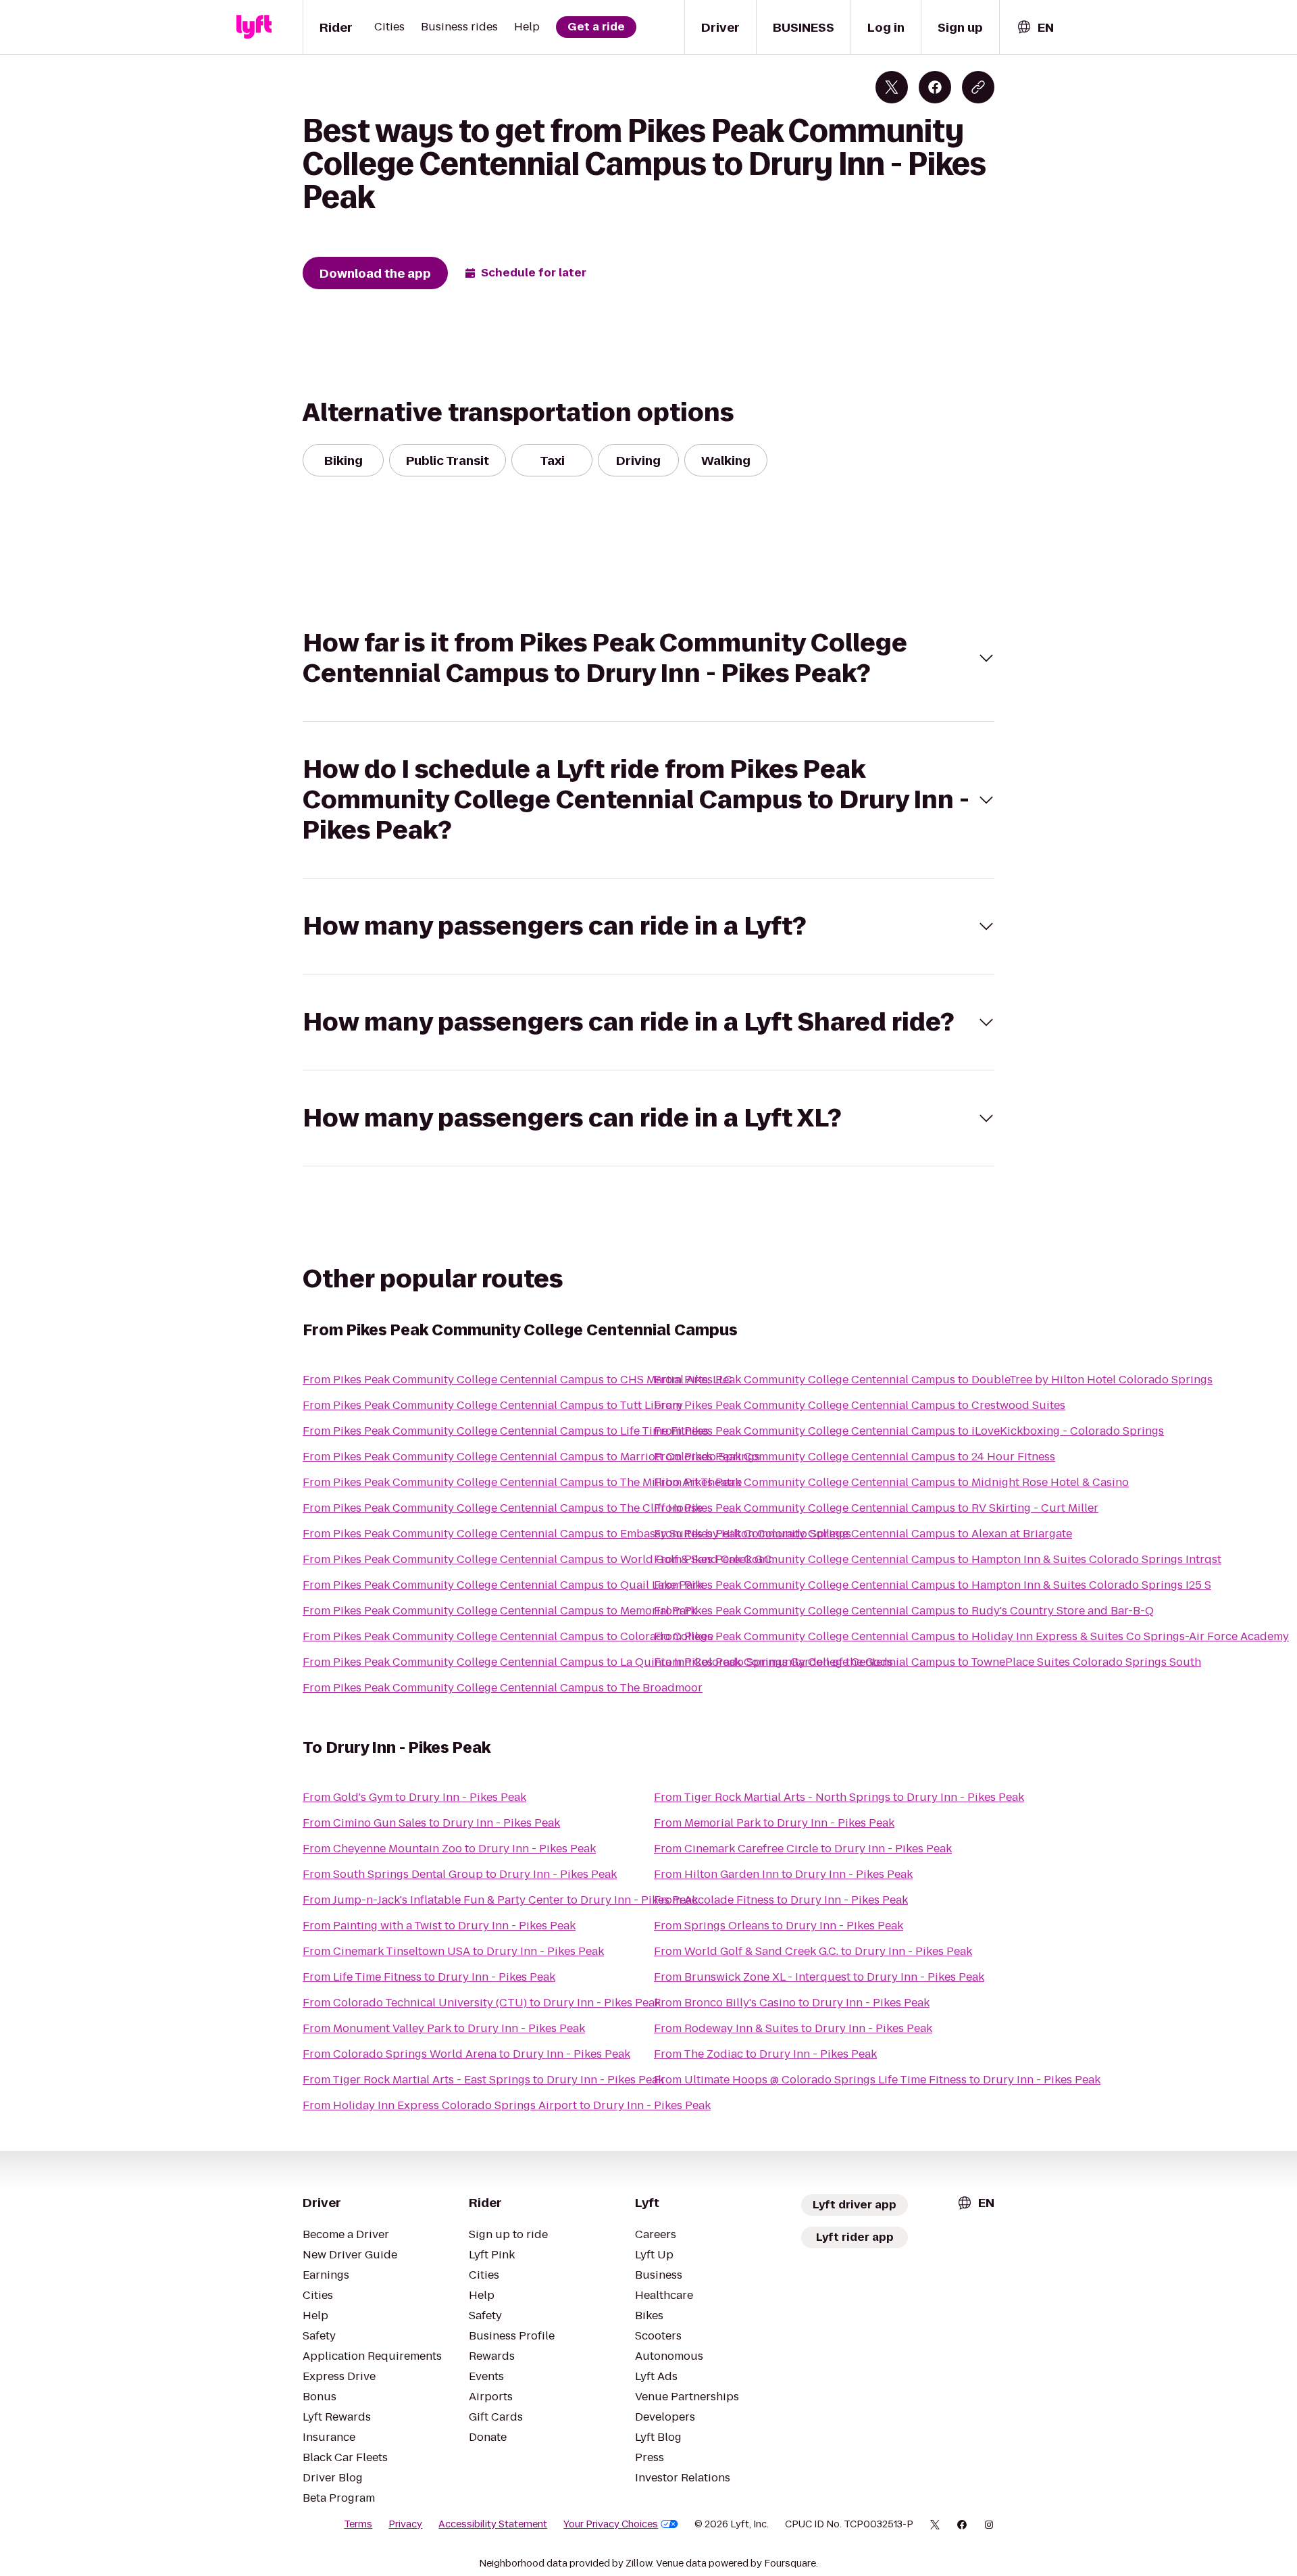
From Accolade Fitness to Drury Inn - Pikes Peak (781, 1900)
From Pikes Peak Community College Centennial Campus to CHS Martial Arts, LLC (517, 1380)
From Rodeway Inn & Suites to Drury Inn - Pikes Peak (793, 2028)
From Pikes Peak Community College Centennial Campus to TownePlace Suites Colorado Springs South (927, 1662)
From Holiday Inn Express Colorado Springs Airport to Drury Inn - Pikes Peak (507, 2105)
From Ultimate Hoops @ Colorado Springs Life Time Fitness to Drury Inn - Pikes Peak (877, 2080)
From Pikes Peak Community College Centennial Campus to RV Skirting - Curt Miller (876, 1508)
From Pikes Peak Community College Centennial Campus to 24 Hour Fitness (855, 1457)
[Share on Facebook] (935, 87)
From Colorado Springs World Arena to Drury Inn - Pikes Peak (466, 2054)
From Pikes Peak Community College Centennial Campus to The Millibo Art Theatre (522, 1482)
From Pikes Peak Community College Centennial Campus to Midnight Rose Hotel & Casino (891, 1482)
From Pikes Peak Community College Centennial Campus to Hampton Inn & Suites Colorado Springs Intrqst (938, 1559)
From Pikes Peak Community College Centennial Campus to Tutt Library (493, 1405)
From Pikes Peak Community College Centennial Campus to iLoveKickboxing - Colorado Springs (909, 1431)
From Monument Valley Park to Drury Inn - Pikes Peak (444, 2028)
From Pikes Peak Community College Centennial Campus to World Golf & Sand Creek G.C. (538, 1559)
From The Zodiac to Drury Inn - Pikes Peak (765, 2054)
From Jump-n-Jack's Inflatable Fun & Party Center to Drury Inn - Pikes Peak (500, 1900)
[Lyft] (254, 27)
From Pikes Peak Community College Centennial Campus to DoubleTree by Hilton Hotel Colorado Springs (933, 1380)
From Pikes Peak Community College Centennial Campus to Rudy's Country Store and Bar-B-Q (904, 1611)
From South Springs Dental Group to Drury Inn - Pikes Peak (460, 1874)
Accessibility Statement (493, 2524)
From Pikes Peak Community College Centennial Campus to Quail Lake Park (503, 1585)
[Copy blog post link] (978, 87)
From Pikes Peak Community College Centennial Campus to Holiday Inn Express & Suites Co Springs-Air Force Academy (971, 1636)
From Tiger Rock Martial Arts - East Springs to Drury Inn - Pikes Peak (483, 2080)
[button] (648, 658)
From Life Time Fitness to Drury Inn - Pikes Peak (429, 1977)
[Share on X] (892, 87)
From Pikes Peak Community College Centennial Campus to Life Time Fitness (506, 1431)
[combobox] (1035, 27)
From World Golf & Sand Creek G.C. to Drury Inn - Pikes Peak (813, 1951)
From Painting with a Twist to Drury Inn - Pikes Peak (439, 1926)
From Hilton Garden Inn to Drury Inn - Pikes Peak (783, 1874)
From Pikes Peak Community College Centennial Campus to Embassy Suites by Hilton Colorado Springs (577, 1534)
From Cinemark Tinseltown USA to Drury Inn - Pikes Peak (453, 1951)
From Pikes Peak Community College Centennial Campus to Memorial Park (500, 1611)
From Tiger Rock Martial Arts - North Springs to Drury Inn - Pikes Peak (839, 1797)
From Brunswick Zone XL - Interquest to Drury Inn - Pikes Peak (819, 1977)
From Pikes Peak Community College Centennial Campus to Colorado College (508, 1636)
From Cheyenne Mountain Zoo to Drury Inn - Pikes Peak (449, 1849)
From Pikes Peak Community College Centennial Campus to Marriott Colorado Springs (531, 1457)
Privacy (405, 2524)
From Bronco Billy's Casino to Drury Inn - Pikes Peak (792, 2003)
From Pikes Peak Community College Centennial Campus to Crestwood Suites (860, 1405)
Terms (358, 2524)
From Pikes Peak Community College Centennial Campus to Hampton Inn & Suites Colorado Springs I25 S (933, 1585)
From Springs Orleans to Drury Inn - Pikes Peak (779, 1926)
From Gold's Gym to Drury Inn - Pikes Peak (414, 1797)
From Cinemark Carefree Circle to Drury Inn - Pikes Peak (803, 1849)
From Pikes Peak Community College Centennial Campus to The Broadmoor (503, 1688)
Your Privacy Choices (611, 2524)
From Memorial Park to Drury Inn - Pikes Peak (774, 1823)
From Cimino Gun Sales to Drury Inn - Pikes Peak (431, 1823)
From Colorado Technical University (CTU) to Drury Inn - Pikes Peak (482, 2003)
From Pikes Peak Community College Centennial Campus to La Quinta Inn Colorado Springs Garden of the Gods (598, 1662)
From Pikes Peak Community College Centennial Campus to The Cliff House (503, 1508)
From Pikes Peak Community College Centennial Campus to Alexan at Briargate (863, 1534)
